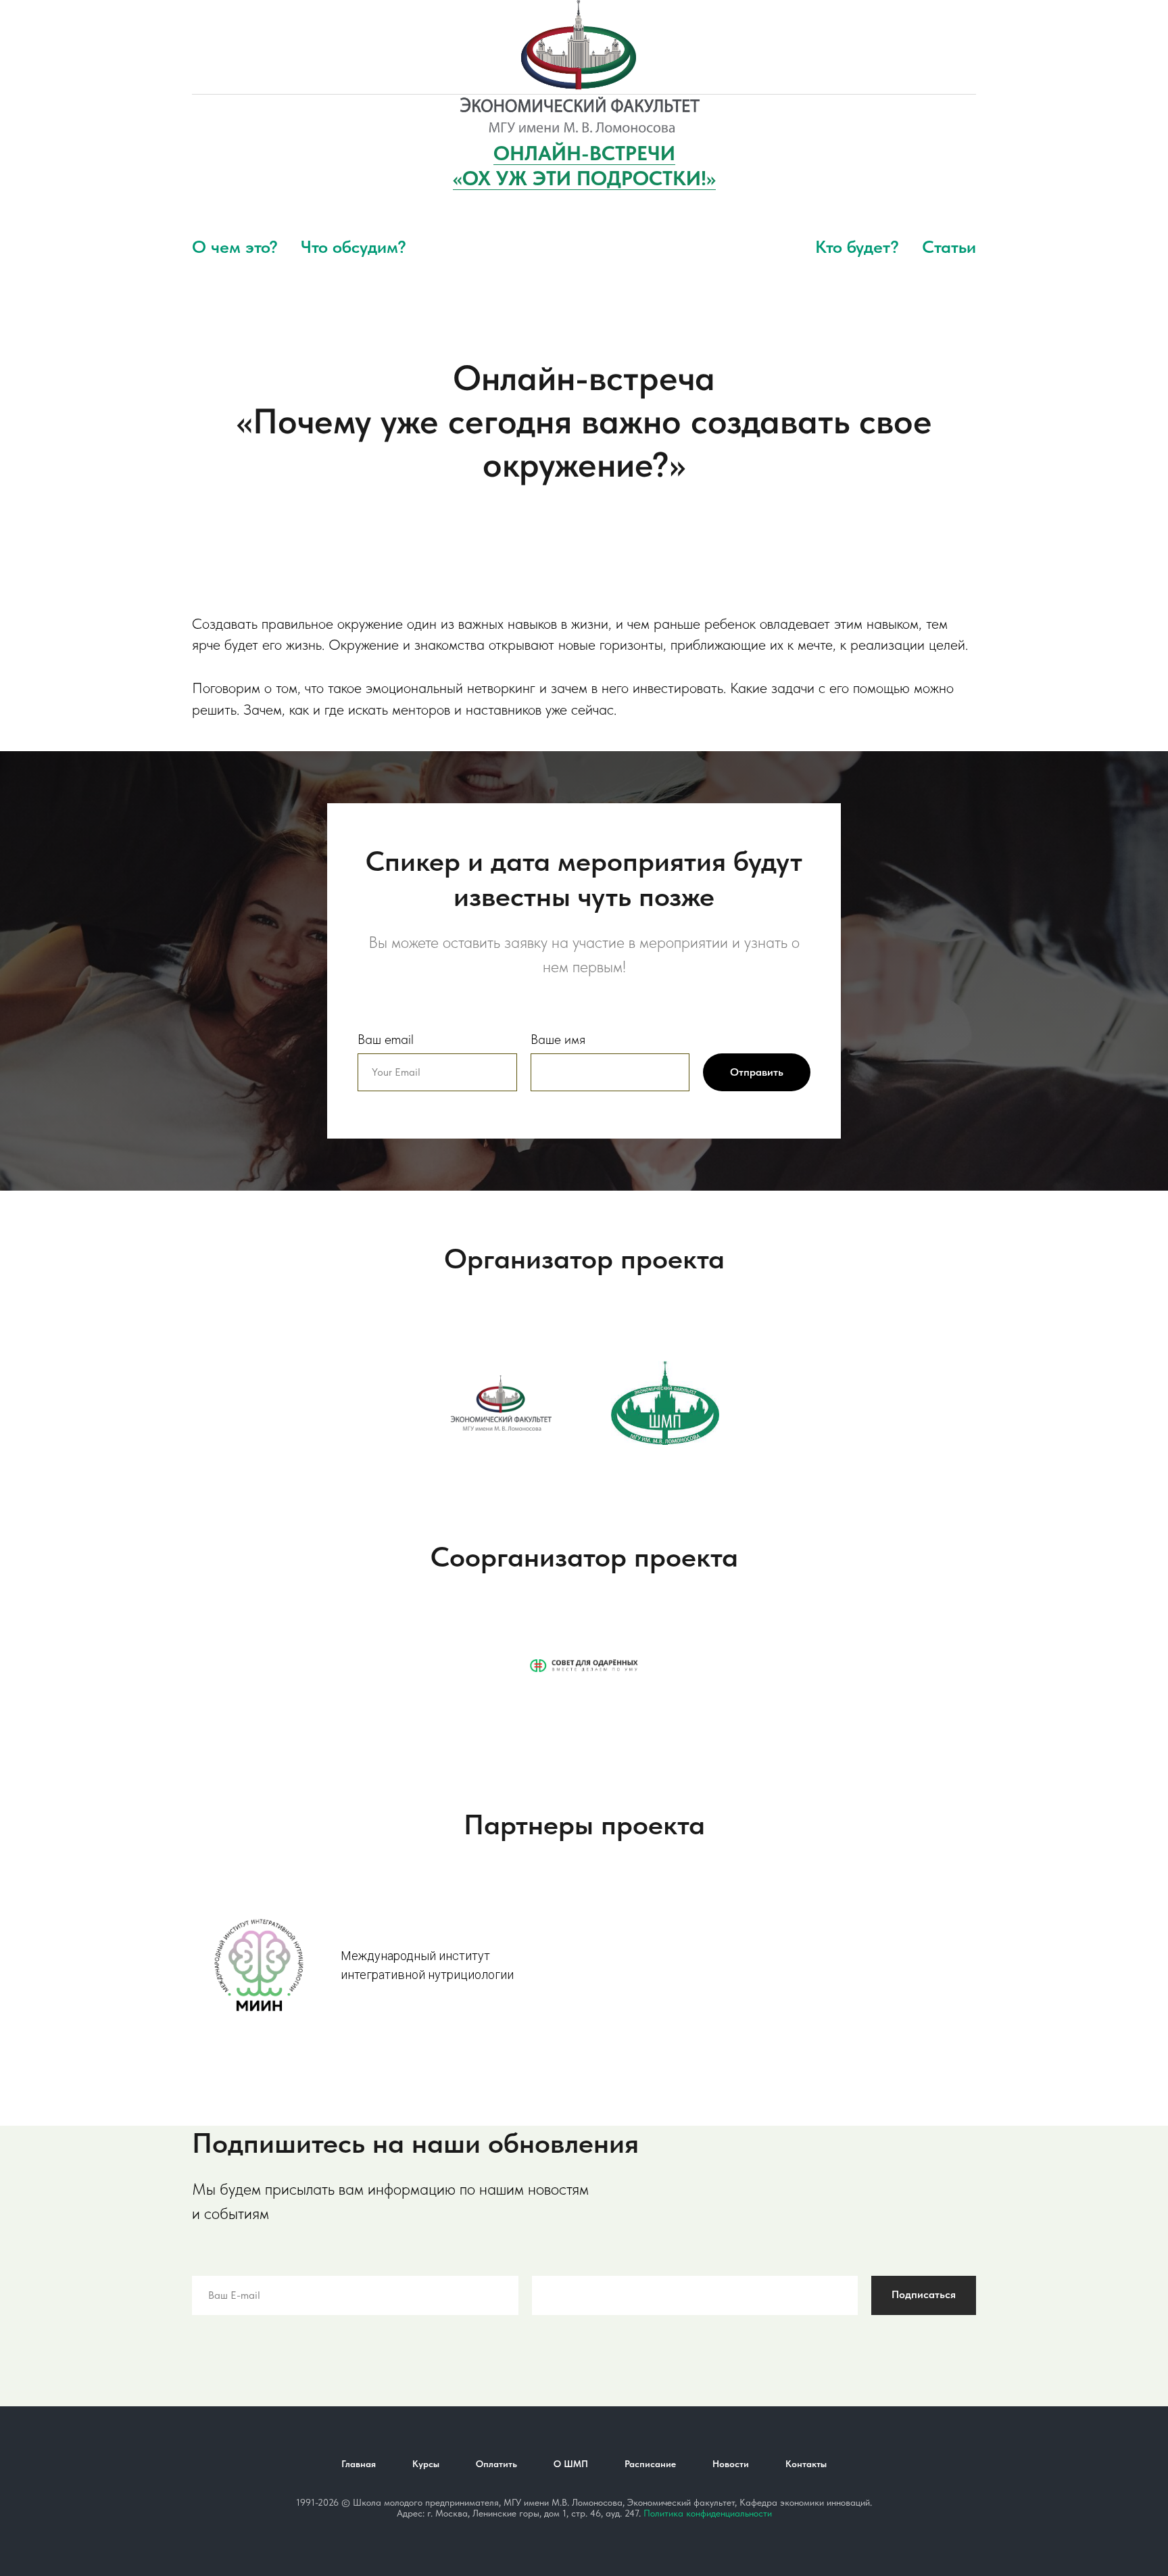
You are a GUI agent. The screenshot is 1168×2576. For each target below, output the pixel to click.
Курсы (426, 2464)
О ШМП (571, 2464)
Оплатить (496, 2464)
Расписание (650, 2464)
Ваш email (386, 1039)
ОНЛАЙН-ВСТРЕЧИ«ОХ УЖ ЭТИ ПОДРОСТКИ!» (584, 165)
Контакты (806, 2464)
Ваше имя (558, 1039)
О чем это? (235, 246)
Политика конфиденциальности (708, 2513)
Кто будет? (857, 246)
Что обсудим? (354, 246)
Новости (731, 2464)
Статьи (949, 246)
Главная (359, 2464)
